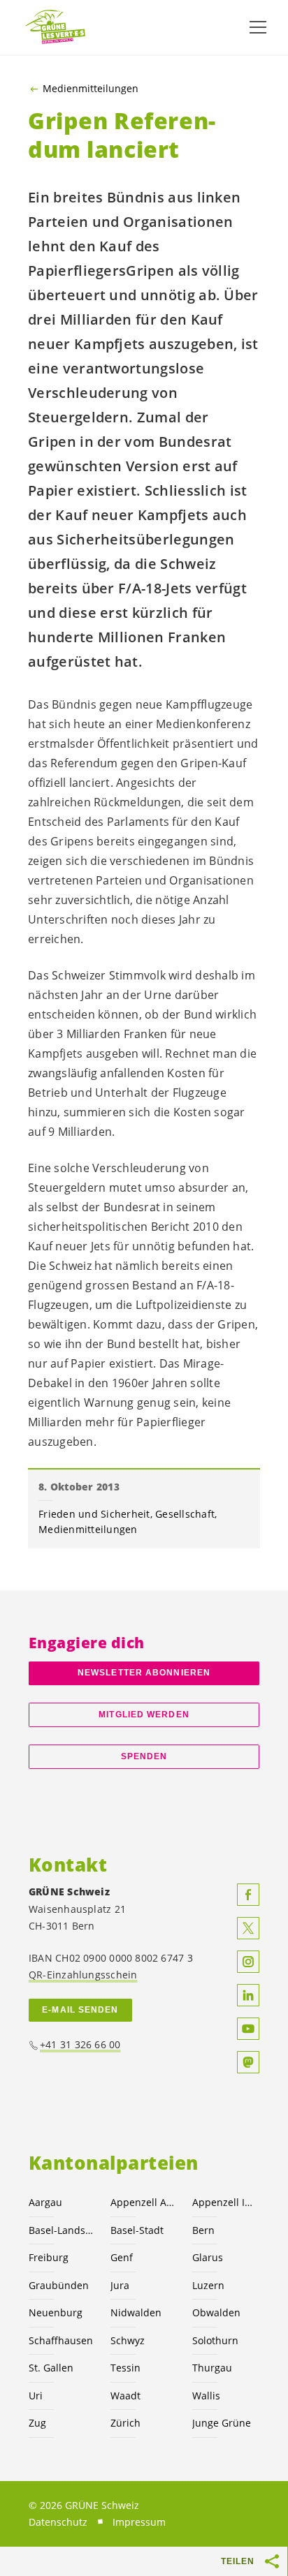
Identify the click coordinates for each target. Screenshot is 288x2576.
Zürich (125, 2423)
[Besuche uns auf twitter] (248, 1928)
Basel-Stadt (137, 2230)
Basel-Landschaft (61, 2230)
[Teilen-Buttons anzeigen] (273, 2561)
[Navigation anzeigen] (258, 27)
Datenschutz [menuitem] (58, 2522)
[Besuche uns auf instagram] (248, 1962)
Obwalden (216, 2312)
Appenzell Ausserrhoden (143, 2202)
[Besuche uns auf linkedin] (248, 1995)
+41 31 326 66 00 (80, 2044)
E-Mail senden (80, 2010)
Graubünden (59, 2285)
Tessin (125, 2368)
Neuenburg (56, 2312)
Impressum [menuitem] (139, 2522)
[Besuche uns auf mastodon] (248, 2062)
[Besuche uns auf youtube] (248, 2029)
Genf (122, 2257)
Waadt (125, 2396)
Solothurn (215, 2340)
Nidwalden (136, 2312)
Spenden (144, 1756)
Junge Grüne (222, 2423)
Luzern (208, 2285)
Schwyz (128, 2340)
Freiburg (49, 2257)
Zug (37, 2423)
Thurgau (212, 2368)
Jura (120, 2285)
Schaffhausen (61, 2340)
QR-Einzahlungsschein (83, 1975)
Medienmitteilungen (91, 89)
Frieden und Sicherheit (94, 1514)
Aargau (45, 2202)
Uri (36, 2396)
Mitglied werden (144, 1715)
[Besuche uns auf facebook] (248, 1895)
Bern (203, 2230)
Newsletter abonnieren (144, 1673)
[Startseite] (56, 28)
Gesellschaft (185, 1514)
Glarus (208, 2257)
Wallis (206, 2396)
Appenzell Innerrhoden (225, 2202)
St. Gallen (51, 2368)
